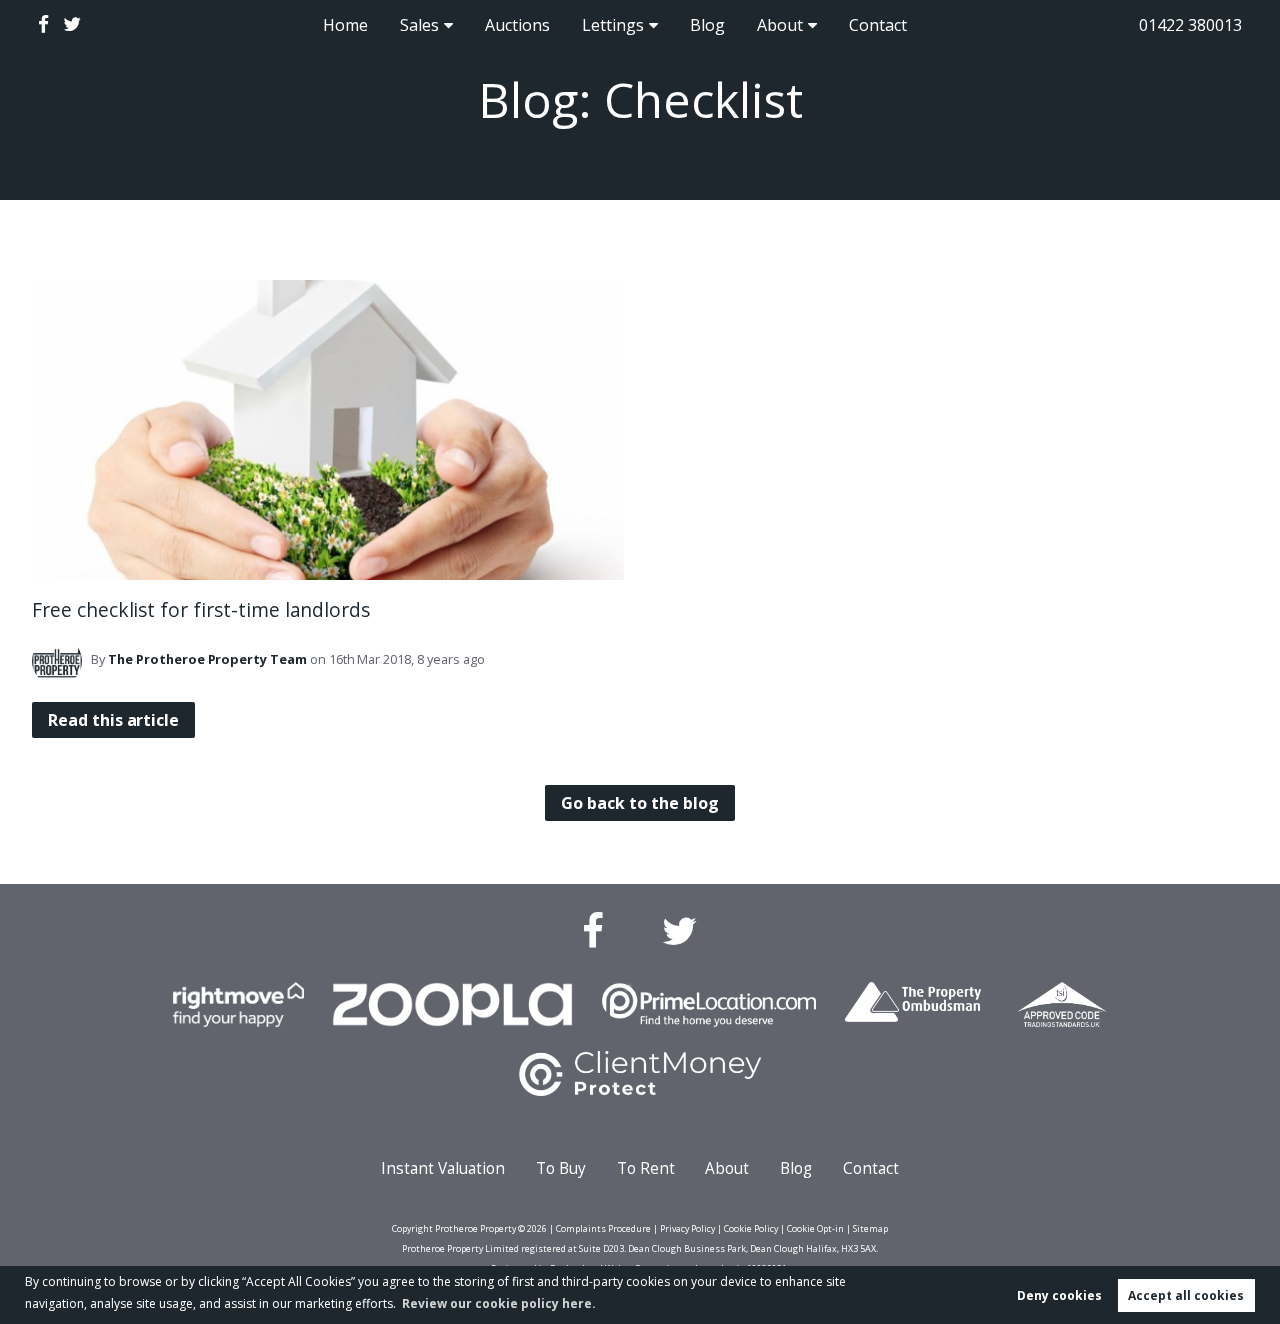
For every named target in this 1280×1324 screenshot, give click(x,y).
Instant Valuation (443, 1168)
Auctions (517, 25)
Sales (419, 25)
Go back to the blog (639, 803)
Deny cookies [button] (1059, 1295)
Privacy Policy (687, 1228)
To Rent (646, 1168)
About (780, 25)
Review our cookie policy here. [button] (499, 1303)
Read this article (113, 720)
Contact (878, 25)
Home (345, 25)
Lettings (613, 25)
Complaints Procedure (603, 1228)
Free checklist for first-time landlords (201, 609)
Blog (707, 25)
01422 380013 (1190, 25)
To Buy (561, 1168)
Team (207, 659)
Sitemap (870, 1228)
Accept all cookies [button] (1186, 1295)
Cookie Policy (751, 1228)
